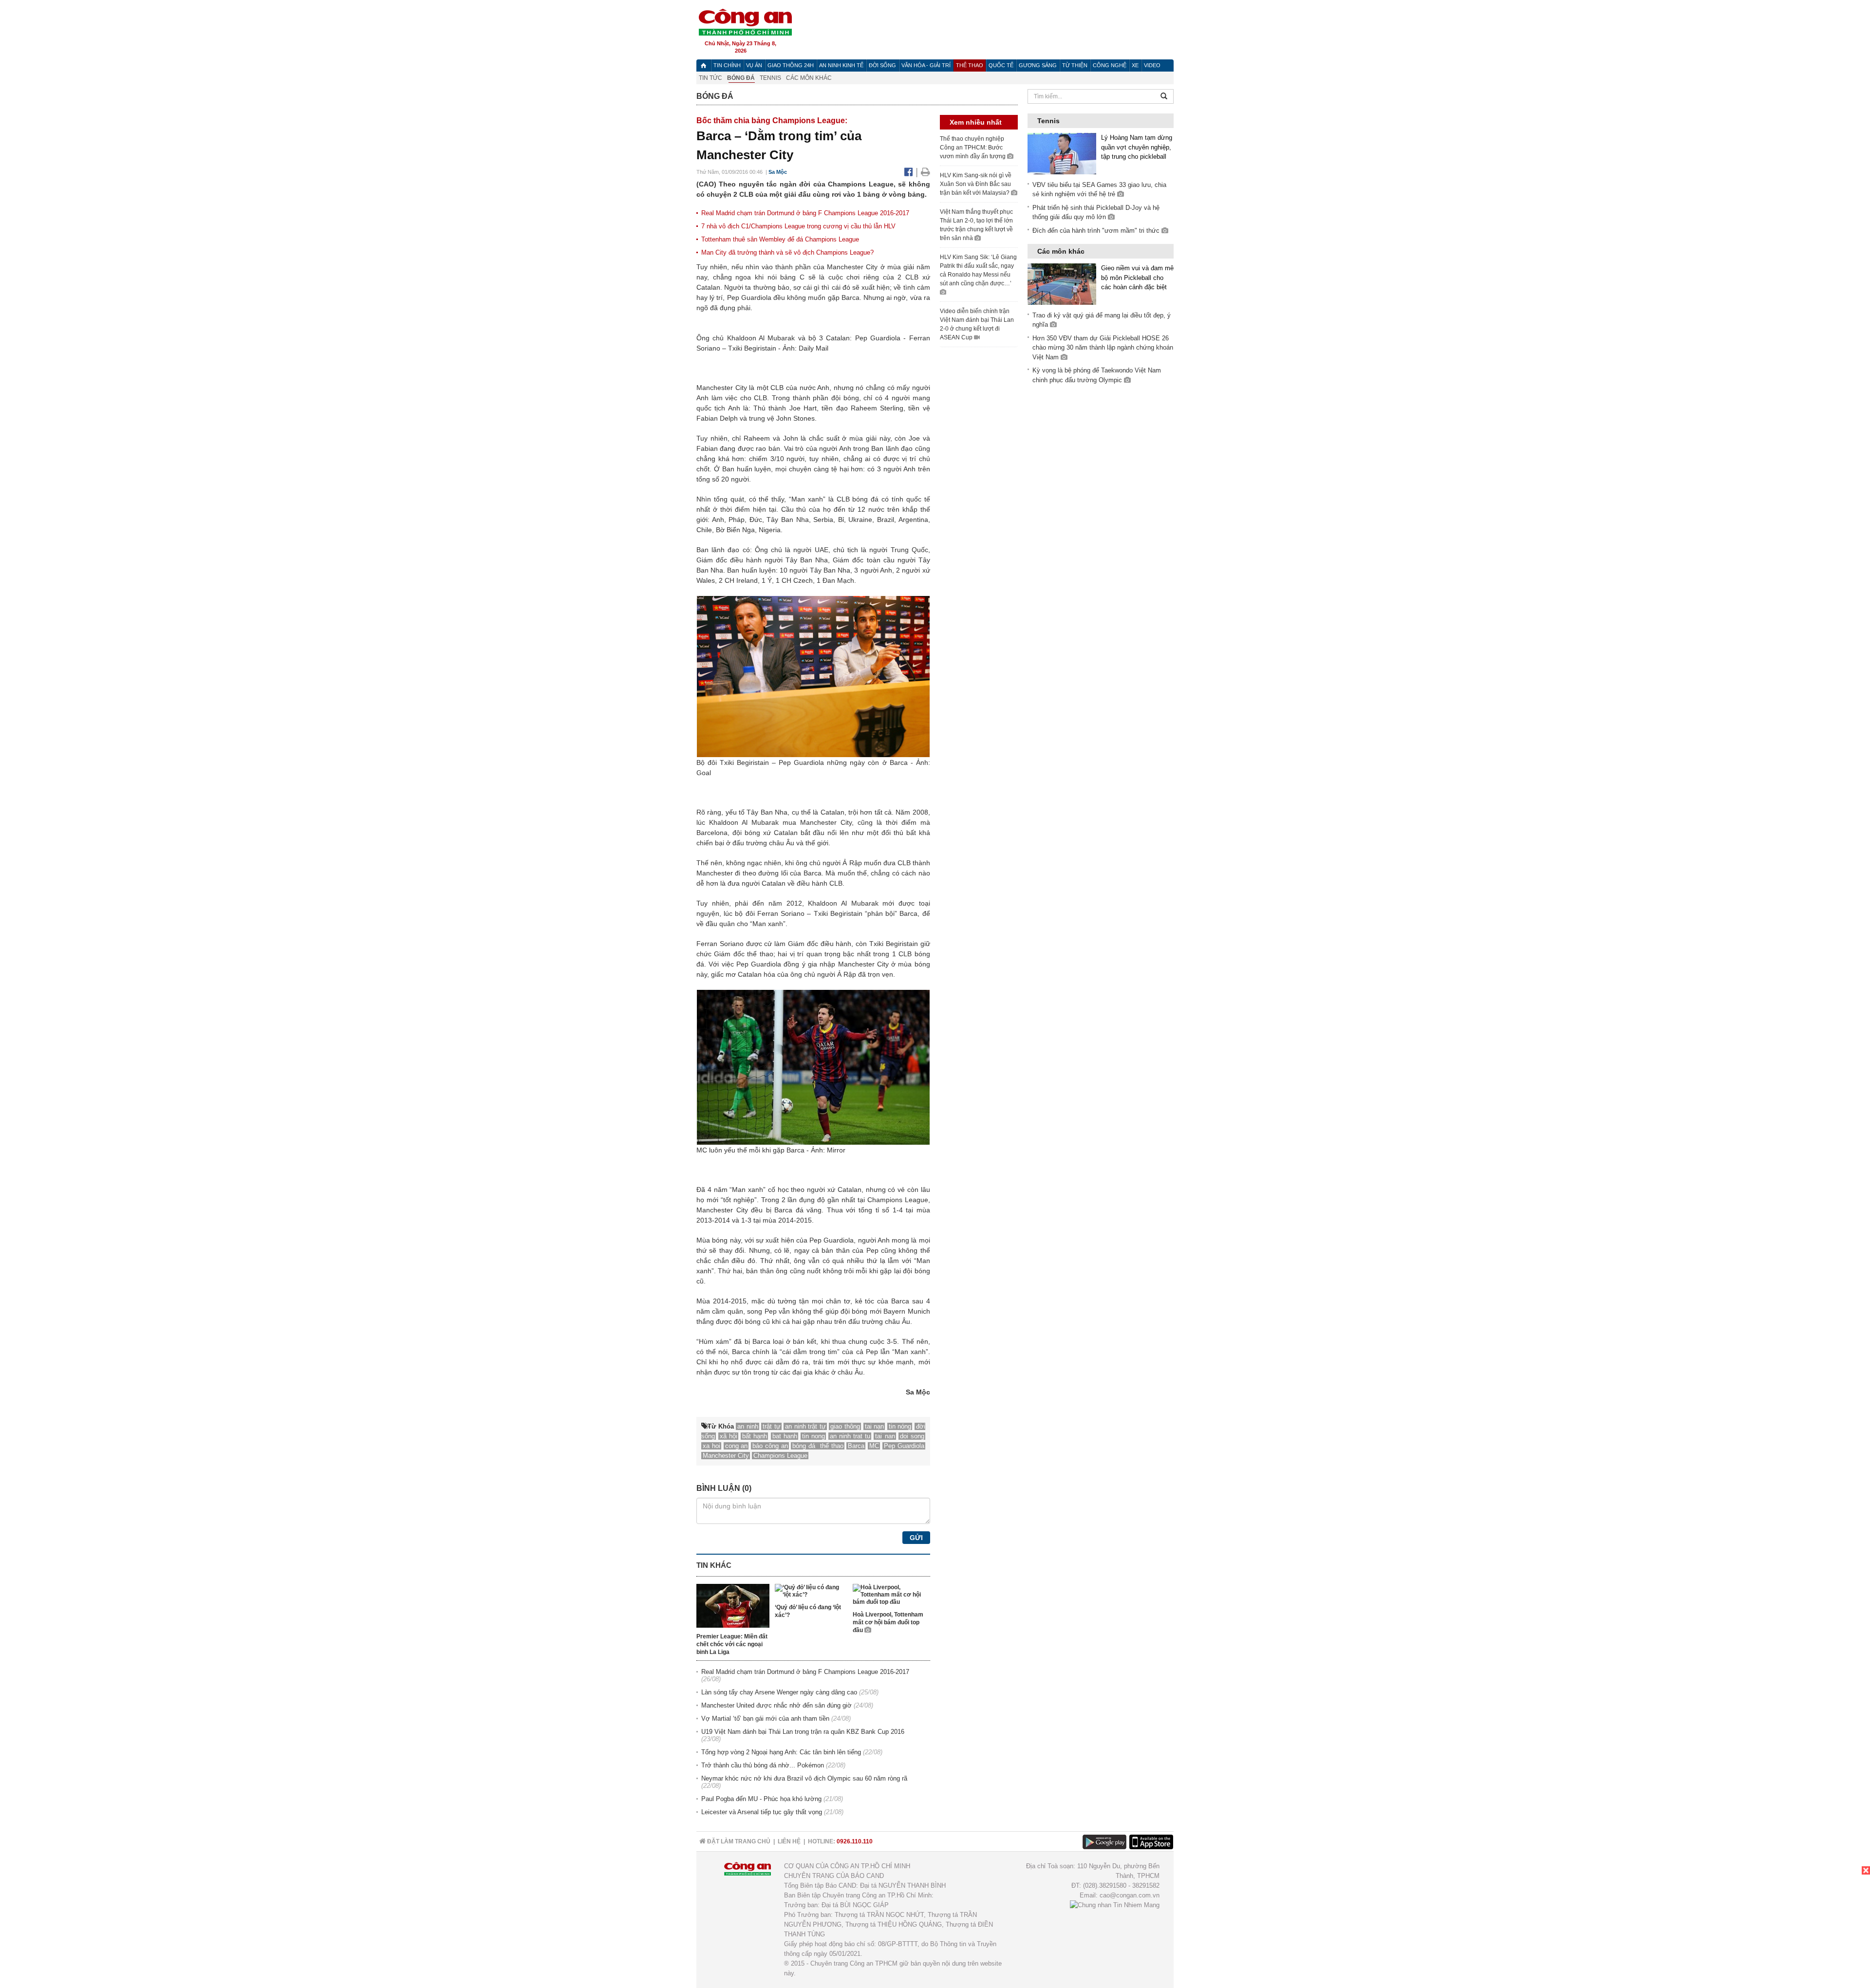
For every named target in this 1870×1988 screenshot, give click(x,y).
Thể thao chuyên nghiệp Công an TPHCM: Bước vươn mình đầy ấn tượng (973, 148)
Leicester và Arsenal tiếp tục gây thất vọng (762, 1812)
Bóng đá (741, 78)
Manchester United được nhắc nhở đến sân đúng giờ (776, 1705)
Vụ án (754, 65)
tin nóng (900, 1426)
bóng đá (805, 1446)
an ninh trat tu (850, 1436)
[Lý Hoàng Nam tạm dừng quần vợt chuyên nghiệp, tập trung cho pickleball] (1062, 153)
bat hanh (785, 1436)
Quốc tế (1001, 65)
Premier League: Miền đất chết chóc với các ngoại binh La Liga (732, 1644)
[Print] (926, 172)
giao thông (845, 1426)
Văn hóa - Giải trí (926, 65)
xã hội (729, 1436)
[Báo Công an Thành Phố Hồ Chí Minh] (703, 65)
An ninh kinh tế (841, 65)
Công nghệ (1110, 65)
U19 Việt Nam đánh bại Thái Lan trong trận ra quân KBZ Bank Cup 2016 (803, 1732)
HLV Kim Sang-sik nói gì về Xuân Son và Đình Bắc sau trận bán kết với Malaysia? (976, 184)
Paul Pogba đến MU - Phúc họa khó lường (761, 1799)
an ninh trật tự (805, 1426)
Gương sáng (1038, 65)
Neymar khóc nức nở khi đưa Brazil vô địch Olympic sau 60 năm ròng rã (804, 1778)
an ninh (748, 1426)
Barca (856, 1446)
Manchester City (726, 1456)
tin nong (813, 1436)
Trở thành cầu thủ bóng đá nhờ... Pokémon (763, 1765)
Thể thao (970, 65)
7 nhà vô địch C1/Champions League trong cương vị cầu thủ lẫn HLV (798, 226)
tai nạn (875, 1426)
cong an (737, 1446)
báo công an (770, 1446)
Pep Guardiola (904, 1446)
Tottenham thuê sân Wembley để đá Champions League (780, 239)
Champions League (780, 1456)
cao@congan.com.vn (1130, 1895)
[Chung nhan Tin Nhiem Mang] (1115, 1905)
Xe (1135, 65)
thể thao (832, 1446)
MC (874, 1446)
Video (1152, 65)
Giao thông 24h (791, 65)
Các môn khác (809, 78)
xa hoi (711, 1446)
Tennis (770, 78)
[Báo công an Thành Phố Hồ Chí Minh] (745, 22)
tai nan (885, 1436)
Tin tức (711, 78)
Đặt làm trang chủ (738, 1841)
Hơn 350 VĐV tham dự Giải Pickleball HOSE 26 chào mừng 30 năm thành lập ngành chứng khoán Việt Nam (1103, 348)
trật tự (772, 1426)
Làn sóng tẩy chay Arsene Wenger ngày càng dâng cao (779, 1692)
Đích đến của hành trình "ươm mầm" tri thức (1097, 231)
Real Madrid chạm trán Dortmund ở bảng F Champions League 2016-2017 (805, 213)
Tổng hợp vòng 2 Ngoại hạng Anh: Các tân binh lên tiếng (781, 1752)
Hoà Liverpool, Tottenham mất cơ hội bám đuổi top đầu (888, 1622)
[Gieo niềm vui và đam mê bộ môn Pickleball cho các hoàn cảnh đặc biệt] (1062, 284)
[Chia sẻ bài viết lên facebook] (910, 172)
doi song (912, 1436)
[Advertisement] (1797, 1927)
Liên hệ (789, 1841)
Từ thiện (1075, 65)
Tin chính (727, 65)
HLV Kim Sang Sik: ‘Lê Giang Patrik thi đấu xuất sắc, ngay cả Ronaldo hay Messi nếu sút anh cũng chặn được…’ (978, 270)
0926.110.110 (855, 1841)
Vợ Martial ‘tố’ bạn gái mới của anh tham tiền (765, 1719)
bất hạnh (755, 1436)
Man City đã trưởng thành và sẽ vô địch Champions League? (787, 252)
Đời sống (882, 65)
